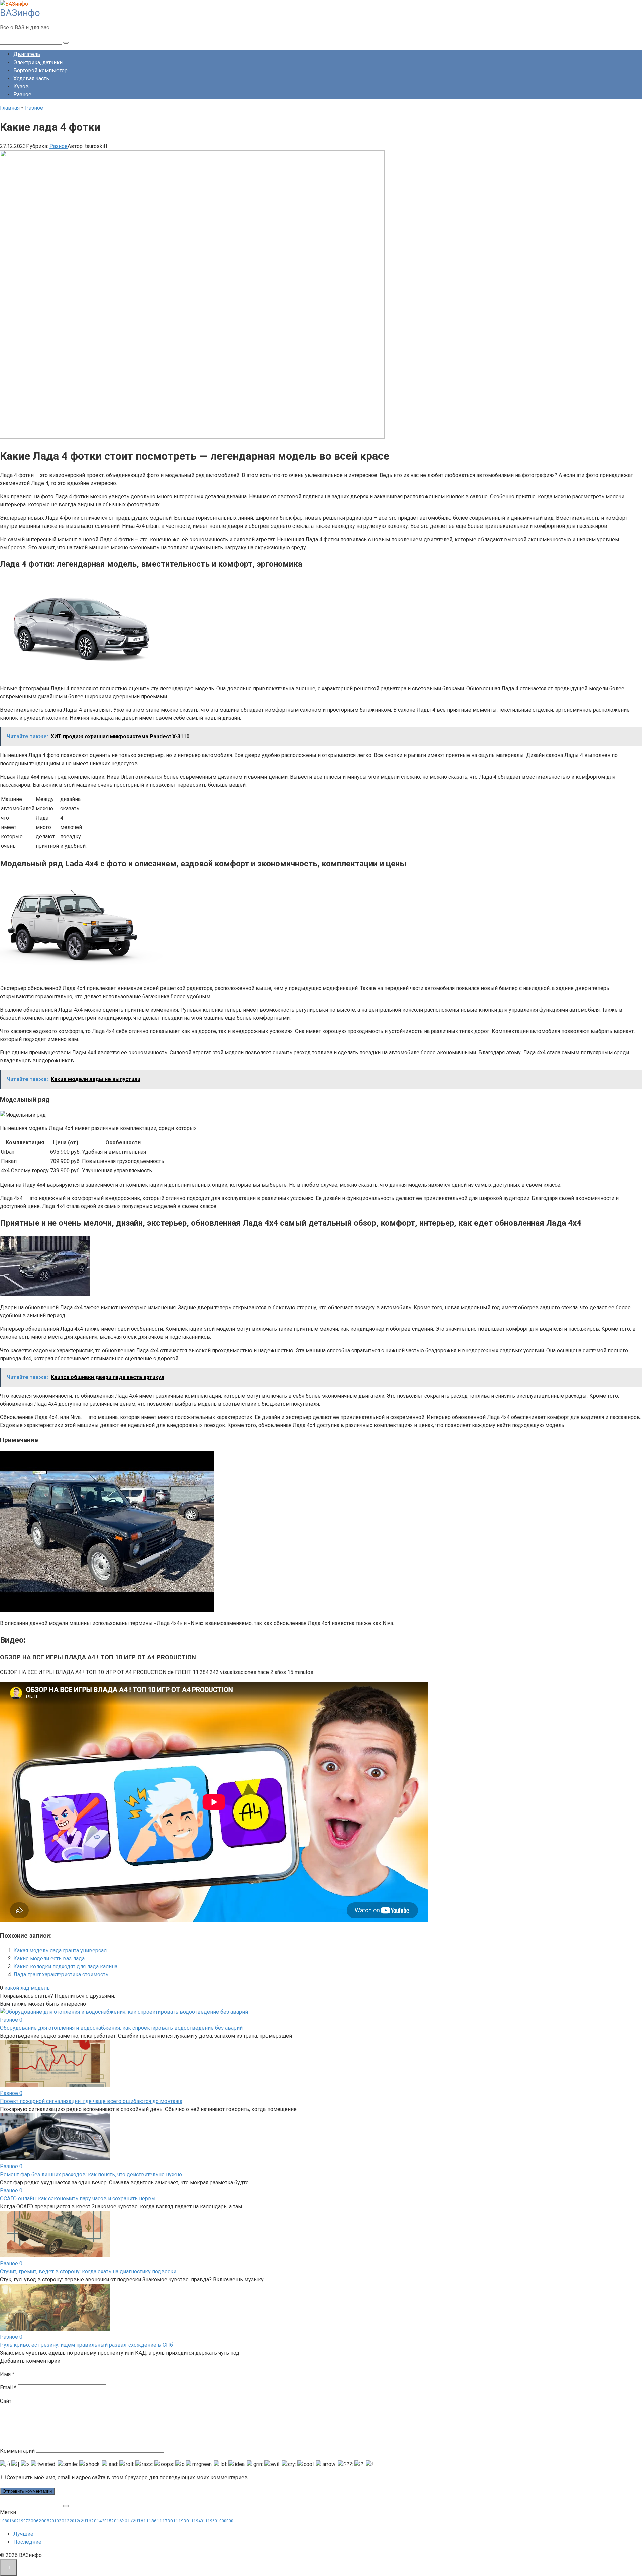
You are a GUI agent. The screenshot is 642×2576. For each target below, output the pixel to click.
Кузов (21, 86)
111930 (181, 2521)
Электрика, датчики (38, 62)
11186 (150, 2521)
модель (40, 1988)
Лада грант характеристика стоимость (61, 1974)
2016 (117, 2521)
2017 (127, 2521)
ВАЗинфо (20, 13)
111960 (210, 2521)
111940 (196, 2521)
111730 (165, 2521)
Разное (22, 94)
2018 (138, 2521)
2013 (86, 2521)
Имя (7, 2374)
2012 (64, 2521)
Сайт (6, 2401)
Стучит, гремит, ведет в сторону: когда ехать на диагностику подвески (88, 2272)
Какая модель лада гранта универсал (60, 1950)
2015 (107, 2521)
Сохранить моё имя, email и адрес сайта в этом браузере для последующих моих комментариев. (128, 2478)
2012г (75, 2521)
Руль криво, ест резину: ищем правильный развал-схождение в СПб (86, 2345)
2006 (33, 2521)
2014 (97, 2521)
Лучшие (23, 2534)
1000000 (225, 2521)
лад (25, 1988)
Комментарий (17, 2451)
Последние (27, 2542)
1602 (14, 2521)
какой (12, 1988)
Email (8, 2388)
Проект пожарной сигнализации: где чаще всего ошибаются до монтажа (91, 2101)
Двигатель (27, 54)
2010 (54, 2521)
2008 (44, 2521)
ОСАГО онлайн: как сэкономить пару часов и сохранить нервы (78, 2198)
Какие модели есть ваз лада (49, 1958)
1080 (5, 2521)
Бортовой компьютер (40, 70)
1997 (23, 2521)
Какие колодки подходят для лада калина (65, 1966)
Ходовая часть (31, 78)
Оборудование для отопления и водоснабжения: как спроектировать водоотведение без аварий (121, 2028)
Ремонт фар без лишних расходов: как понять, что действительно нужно (91, 2174)
